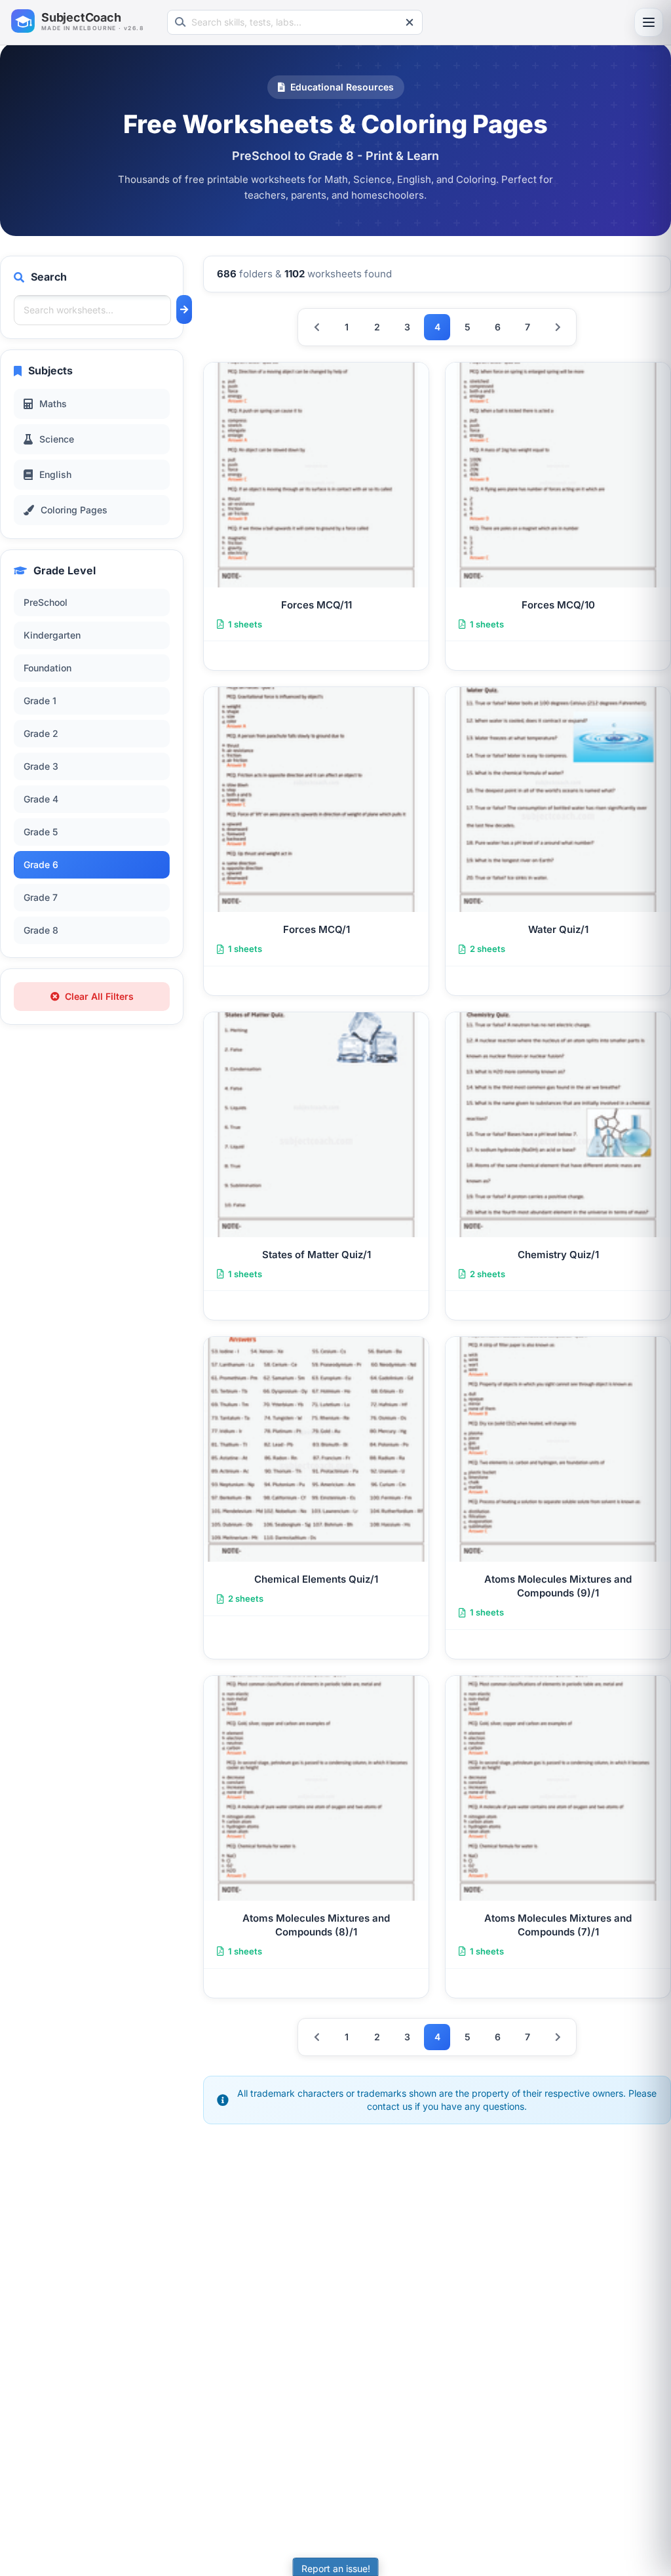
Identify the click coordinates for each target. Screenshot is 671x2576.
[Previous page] (316, 327)
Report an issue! (336, 2568)
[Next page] (558, 327)
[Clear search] (410, 22)
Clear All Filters (99, 996)
